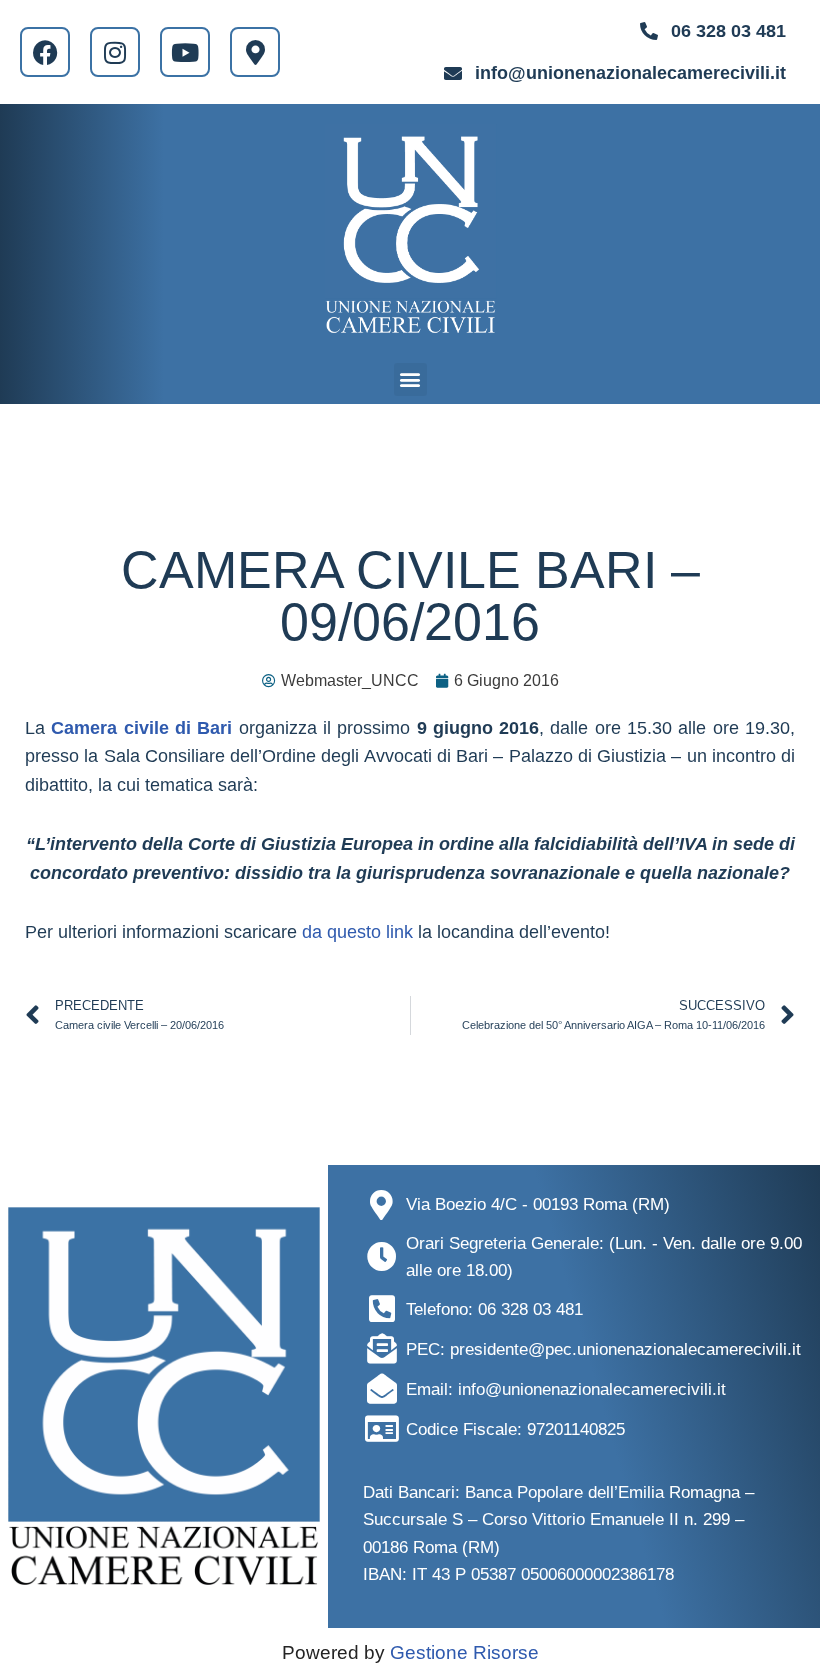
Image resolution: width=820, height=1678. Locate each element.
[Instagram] (115, 52)
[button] (410, 379)
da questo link (357, 932)
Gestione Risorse (464, 1652)
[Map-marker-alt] (255, 52)
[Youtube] (185, 52)
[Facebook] (45, 52)
